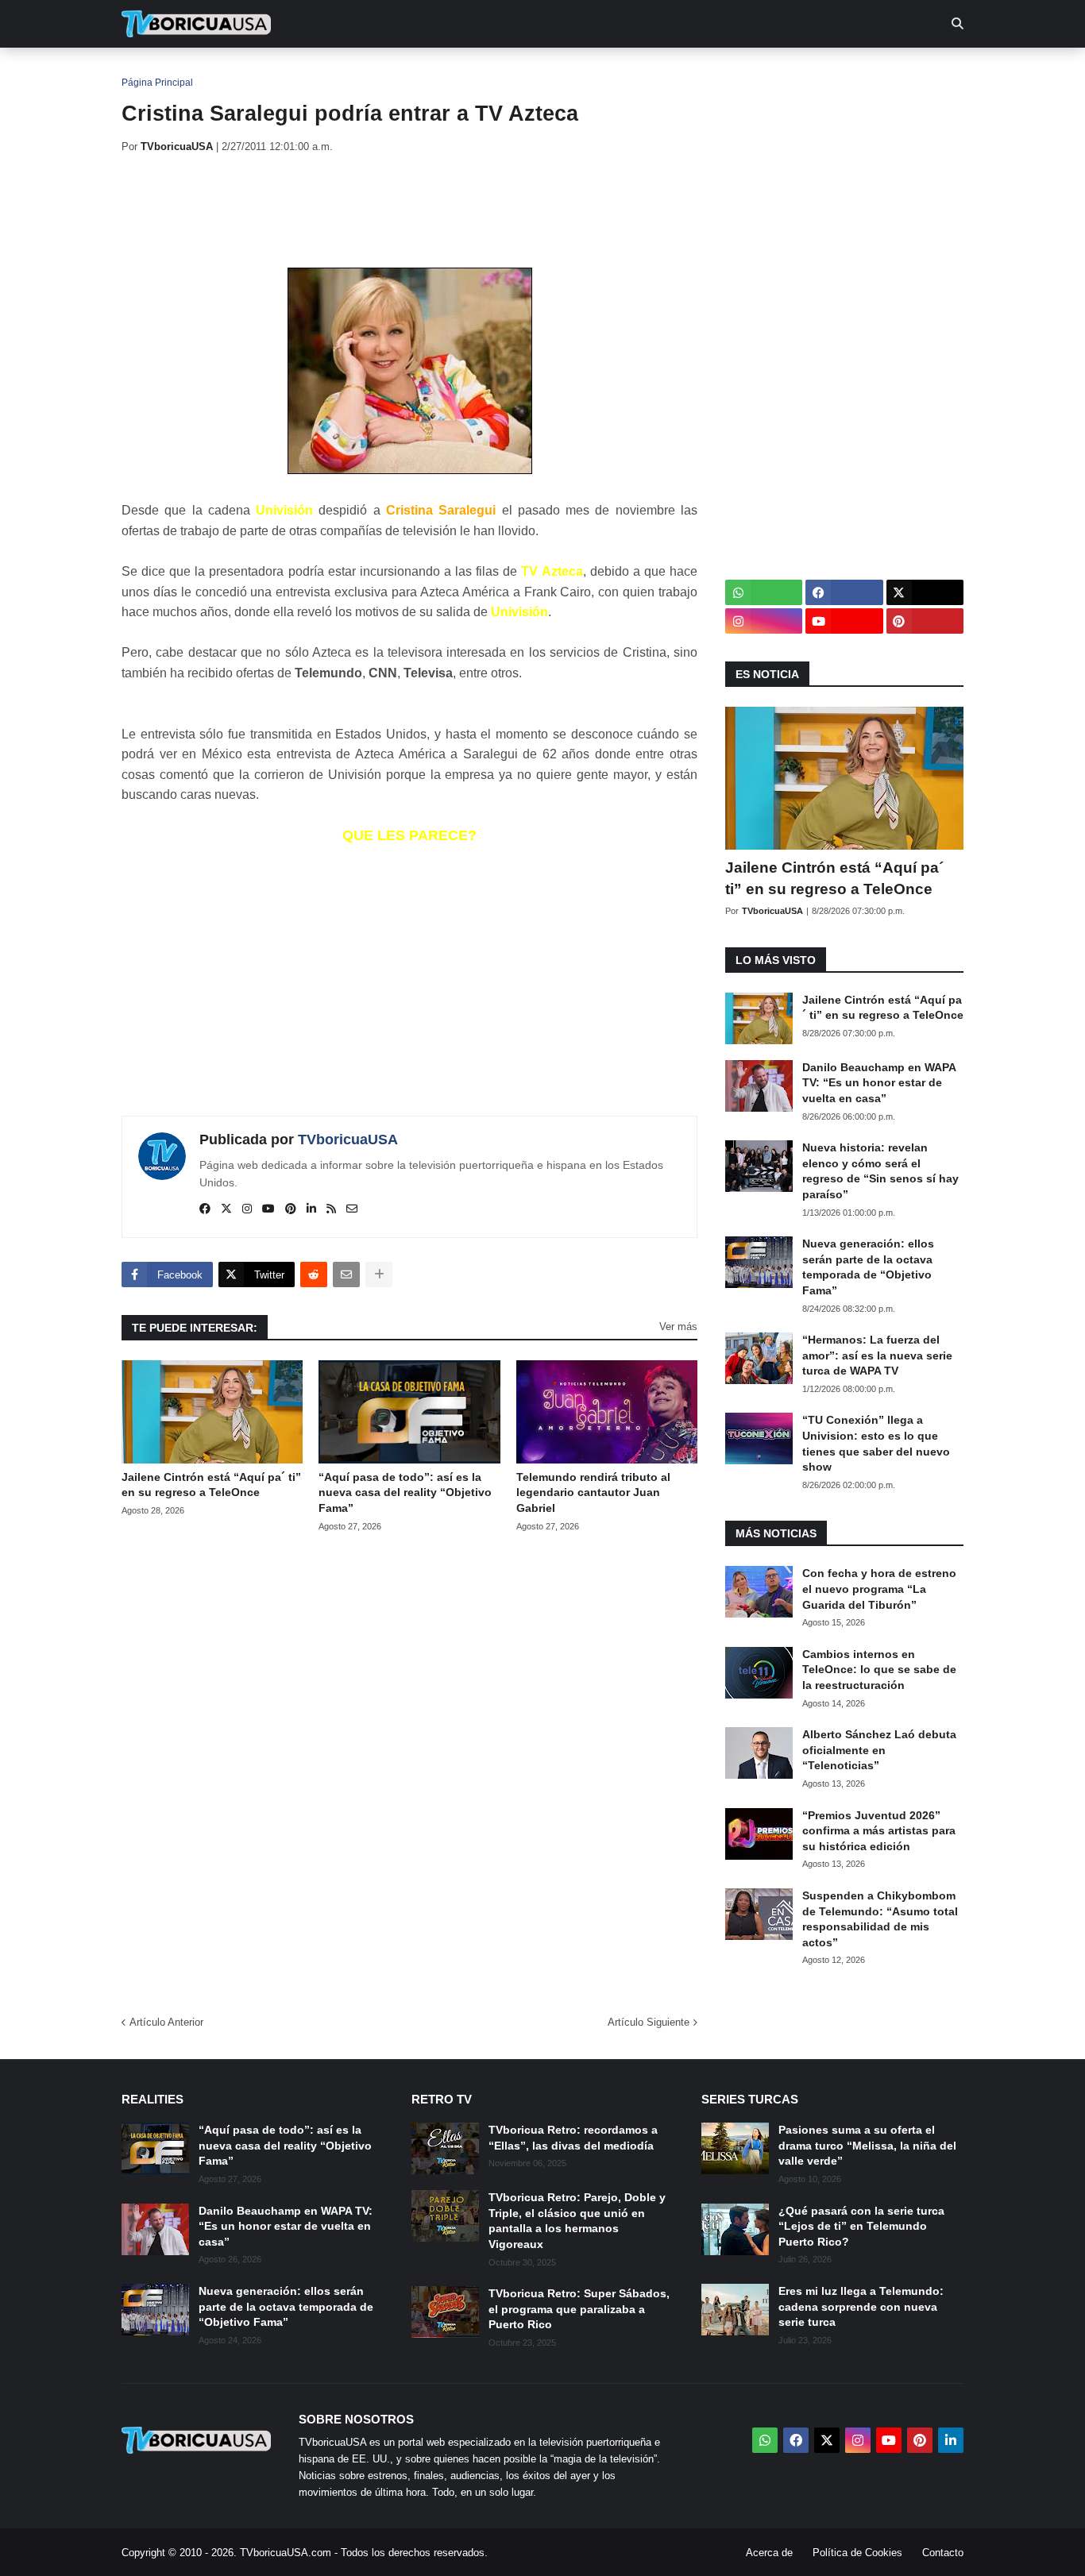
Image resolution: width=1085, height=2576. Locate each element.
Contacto (943, 2553)
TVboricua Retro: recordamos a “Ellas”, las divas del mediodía (573, 2138)
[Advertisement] (411, 210)
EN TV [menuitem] (296, 71)
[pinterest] (291, 1209)
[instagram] (247, 1209)
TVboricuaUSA (348, 1140)
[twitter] (226, 1209)
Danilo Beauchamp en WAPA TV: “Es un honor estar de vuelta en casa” (879, 1083)
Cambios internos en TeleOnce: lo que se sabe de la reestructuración (879, 1670)
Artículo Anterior (166, 2022)
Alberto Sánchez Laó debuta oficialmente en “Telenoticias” (879, 1750)
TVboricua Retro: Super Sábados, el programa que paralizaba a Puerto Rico (579, 2309)
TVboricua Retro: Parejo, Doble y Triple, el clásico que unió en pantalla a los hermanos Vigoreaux (577, 2221)
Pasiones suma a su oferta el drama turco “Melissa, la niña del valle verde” (867, 2145)
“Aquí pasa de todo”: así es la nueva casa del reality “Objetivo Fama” (405, 1492)
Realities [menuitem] (376, 71)
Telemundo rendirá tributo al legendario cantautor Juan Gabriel (593, 1492)
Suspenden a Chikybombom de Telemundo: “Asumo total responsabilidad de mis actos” (880, 1919)
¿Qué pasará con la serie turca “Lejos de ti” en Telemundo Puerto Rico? (861, 2226)
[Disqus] (409, 1768)
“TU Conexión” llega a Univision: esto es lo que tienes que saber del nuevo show (876, 1443)
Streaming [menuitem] (532, 71)
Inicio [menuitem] (151, 71)
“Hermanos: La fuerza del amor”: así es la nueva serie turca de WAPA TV (877, 1355)
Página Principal (157, 83)
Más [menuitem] (757, 71)
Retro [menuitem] (702, 71)
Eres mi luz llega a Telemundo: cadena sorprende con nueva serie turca (861, 2306)
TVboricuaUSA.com (286, 2553)
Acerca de (769, 2553)
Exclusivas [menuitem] (624, 71)
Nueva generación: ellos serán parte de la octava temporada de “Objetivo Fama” (868, 1267)
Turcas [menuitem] (452, 71)
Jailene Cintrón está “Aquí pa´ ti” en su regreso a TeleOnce (211, 1485)
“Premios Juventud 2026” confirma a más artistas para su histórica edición (879, 1831)
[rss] (331, 1209)
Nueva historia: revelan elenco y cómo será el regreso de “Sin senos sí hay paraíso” (880, 1171)
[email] (352, 1209)
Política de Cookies (857, 2553)
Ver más (678, 1327)
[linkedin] (311, 1209)
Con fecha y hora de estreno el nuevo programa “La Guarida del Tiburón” (879, 1589)
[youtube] (268, 1209)
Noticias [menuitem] (218, 71)
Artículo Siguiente (649, 2022)
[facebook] (205, 1209)
